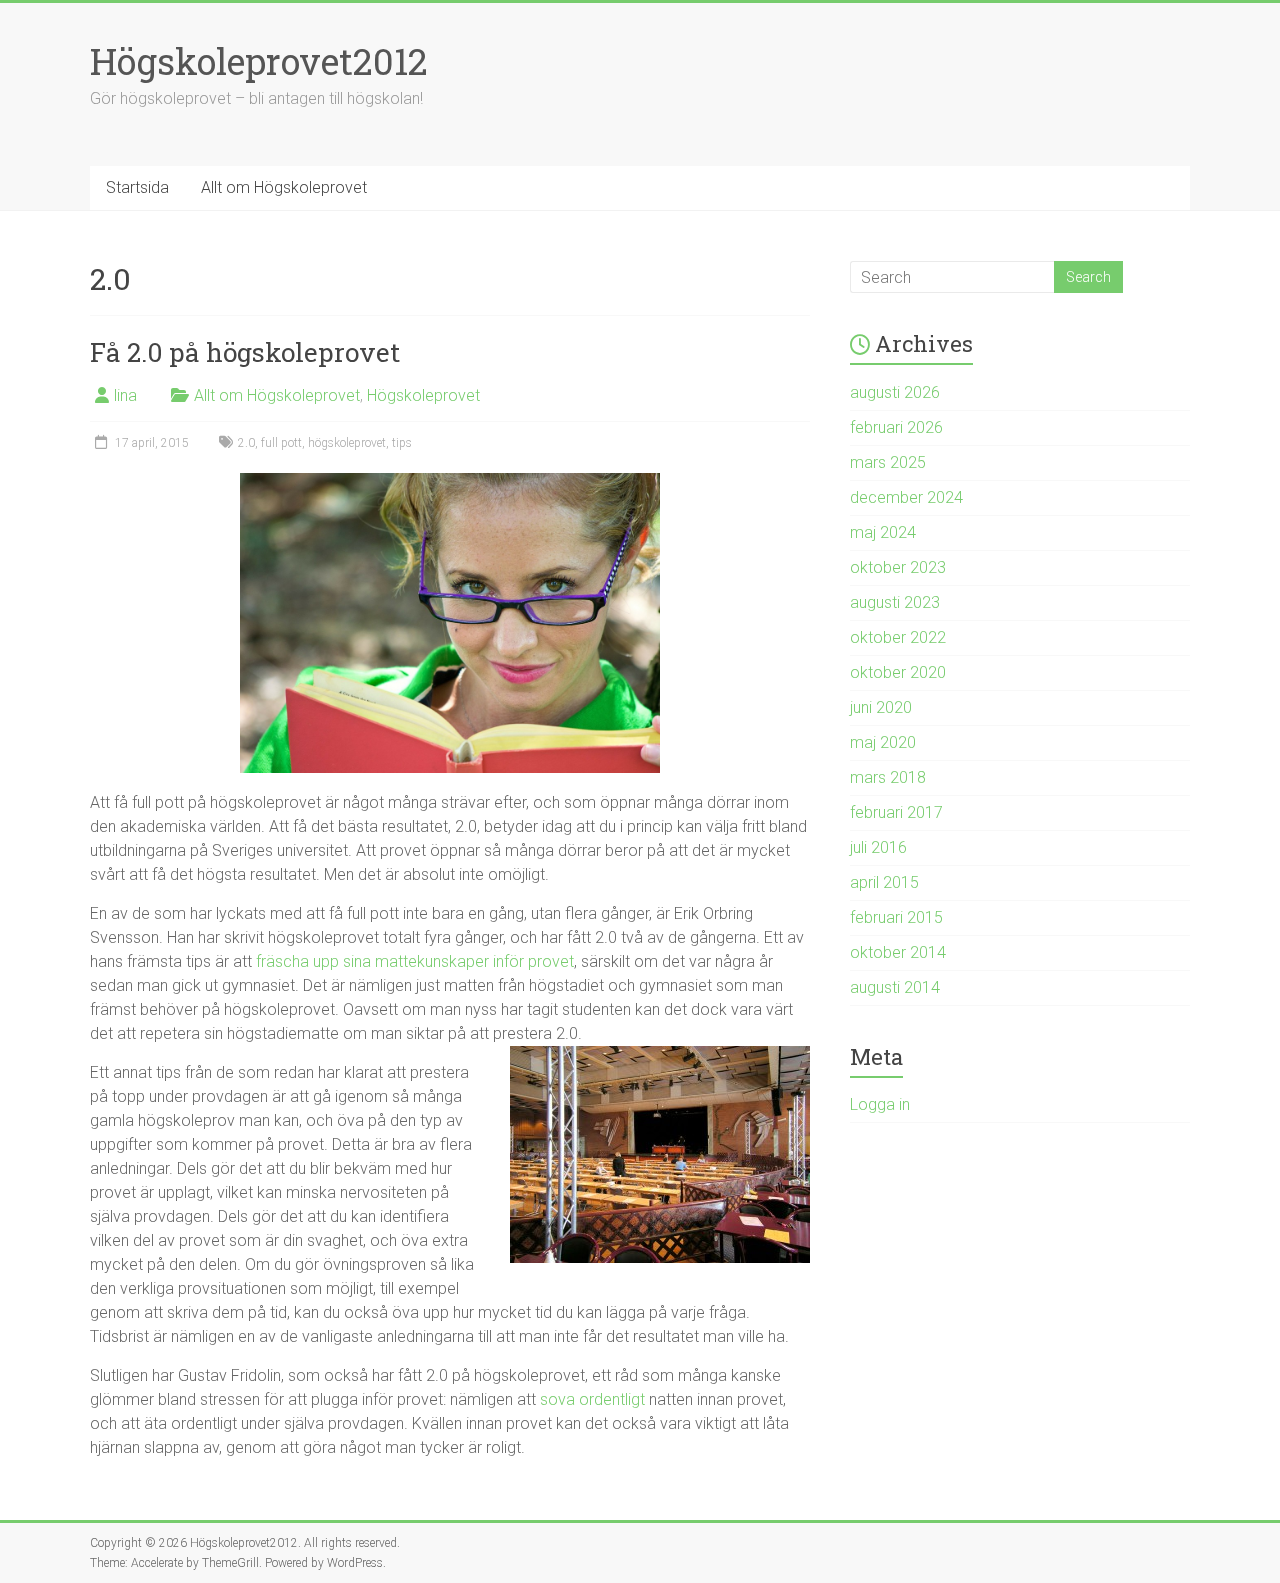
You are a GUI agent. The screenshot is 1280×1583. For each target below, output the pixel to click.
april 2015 (884, 882)
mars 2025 (888, 462)
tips (402, 443)
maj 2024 (883, 532)
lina (125, 395)
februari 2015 (896, 917)
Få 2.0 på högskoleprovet (245, 352)
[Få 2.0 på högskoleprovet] (450, 482)
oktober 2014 (898, 952)
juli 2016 (878, 847)
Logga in (880, 1104)
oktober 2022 (898, 637)
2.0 (246, 443)
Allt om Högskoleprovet (284, 187)
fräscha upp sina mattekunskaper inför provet (415, 961)
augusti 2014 (895, 987)
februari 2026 (896, 427)
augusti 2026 (895, 392)
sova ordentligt (592, 1399)
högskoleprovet (347, 443)
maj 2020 (883, 742)
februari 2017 (896, 812)
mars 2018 (888, 777)
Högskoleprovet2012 (259, 61)
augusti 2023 (895, 602)
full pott (281, 443)
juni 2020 (881, 707)
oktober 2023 (898, 567)
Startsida (137, 187)
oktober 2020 (898, 672)
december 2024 (906, 497)
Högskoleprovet (423, 395)
